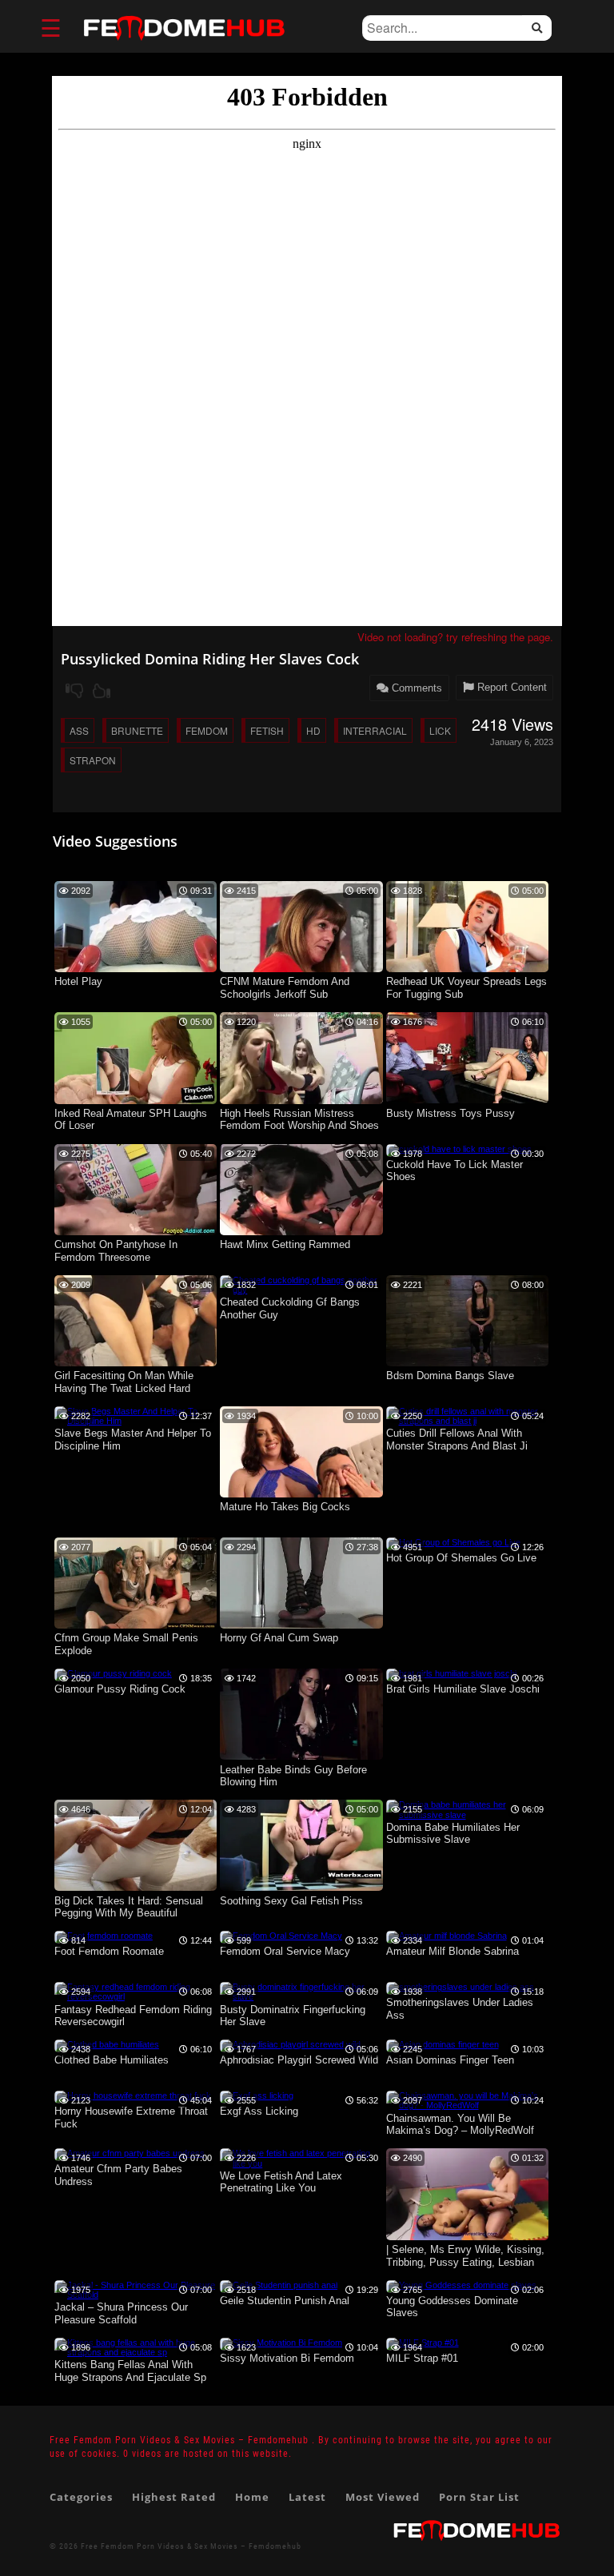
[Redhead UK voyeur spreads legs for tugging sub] (468, 969)
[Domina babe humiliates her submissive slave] (468, 1815)
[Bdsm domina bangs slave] (468, 1363)
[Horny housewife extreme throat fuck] (133, 2095)
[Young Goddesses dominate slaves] (461, 2285)
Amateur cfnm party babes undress (118, 2175)
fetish (267, 730)
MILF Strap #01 (422, 2358)
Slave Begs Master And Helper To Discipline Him (133, 1440)
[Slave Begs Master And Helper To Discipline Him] (136, 1421)
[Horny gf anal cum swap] (301, 1625)
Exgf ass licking (259, 2111)
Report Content (510, 687)
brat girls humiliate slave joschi (463, 1689)
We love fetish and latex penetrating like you (281, 2182)
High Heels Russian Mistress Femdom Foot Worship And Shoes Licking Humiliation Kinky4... (299, 1121)
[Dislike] (74, 691)
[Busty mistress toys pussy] (468, 1100)
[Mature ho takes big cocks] (301, 1494)
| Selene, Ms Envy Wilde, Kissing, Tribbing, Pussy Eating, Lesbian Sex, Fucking (465, 2257)
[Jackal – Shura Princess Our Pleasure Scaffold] (136, 2295)
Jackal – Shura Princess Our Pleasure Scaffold (121, 2313)
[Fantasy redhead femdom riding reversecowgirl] (136, 1996)
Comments (415, 688)
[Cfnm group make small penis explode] (136, 1625)
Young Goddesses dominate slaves (452, 2307)
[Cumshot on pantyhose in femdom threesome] (136, 1232)
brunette (137, 730)
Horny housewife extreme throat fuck (131, 2117)
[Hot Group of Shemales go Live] (453, 1542)
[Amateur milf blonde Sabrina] (447, 1936)
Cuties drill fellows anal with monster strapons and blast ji (457, 1440)
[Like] (102, 691)
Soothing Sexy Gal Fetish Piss (291, 1901)
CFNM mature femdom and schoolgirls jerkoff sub (285, 988)
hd (313, 730)
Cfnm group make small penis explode (126, 1644)
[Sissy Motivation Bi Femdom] (281, 2343)
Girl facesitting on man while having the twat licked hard (124, 1382)
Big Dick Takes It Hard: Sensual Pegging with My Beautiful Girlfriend (129, 1908)
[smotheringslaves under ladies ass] (460, 1987)
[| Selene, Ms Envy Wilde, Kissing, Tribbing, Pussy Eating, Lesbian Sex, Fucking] (468, 2237)
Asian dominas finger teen (450, 2060)
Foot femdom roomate (109, 1951)
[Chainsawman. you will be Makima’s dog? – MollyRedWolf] (468, 2105)
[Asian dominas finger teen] (443, 2044)
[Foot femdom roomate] (104, 1936)
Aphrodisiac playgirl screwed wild (299, 2060)
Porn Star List (479, 2497)
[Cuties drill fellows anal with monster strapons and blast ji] (468, 1421)
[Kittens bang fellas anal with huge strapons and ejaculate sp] (136, 2352)
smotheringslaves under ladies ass (460, 2009)
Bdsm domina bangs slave (450, 1376)
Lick (440, 730)
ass (79, 730)
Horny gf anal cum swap (279, 1638)
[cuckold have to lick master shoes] (459, 1149)
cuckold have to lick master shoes (455, 1171)
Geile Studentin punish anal (285, 2301)
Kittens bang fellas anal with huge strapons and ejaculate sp (130, 2371)
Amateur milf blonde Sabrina (453, 1951)
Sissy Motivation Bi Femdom (287, 2358)
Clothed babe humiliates (112, 2060)
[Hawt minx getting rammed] (301, 1232)
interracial (375, 730)
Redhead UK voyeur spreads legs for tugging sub (466, 988)
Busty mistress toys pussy (451, 1113)
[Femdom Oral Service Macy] (281, 1936)
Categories (81, 2497)
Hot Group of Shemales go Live (461, 1558)
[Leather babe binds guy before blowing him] (301, 1757)
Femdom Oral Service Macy (285, 1951)
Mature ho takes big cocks (285, 1507)
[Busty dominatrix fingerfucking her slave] (301, 1996)
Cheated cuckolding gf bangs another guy (290, 1308)
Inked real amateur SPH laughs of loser (131, 1120)
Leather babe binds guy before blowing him (293, 1776)
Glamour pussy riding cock (120, 1689)
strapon (93, 760)
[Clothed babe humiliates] (107, 2044)
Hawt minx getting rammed (285, 1244)
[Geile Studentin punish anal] (279, 2285)
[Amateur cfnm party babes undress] (130, 2153)
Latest (307, 2497)
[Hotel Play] (136, 969)
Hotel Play (78, 981)
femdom (207, 730)
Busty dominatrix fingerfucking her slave (293, 2016)
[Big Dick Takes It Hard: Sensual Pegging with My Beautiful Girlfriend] (136, 1888)
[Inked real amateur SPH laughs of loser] (136, 1101)
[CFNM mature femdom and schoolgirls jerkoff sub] (301, 969)
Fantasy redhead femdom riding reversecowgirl (133, 2016)
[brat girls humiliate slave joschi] (451, 1673)
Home (252, 2497)
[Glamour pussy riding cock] (113, 1673)
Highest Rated (174, 2497)
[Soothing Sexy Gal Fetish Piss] (301, 1888)
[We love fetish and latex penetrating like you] (301, 2163)
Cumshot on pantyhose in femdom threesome (116, 1251)
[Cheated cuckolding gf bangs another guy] (301, 1290)
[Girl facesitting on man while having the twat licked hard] (136, 1363)
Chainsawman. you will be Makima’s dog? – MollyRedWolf (460, 2125)
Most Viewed (383, 2497)
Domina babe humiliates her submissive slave (453, 1834)
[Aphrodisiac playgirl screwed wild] (290, 2044)
